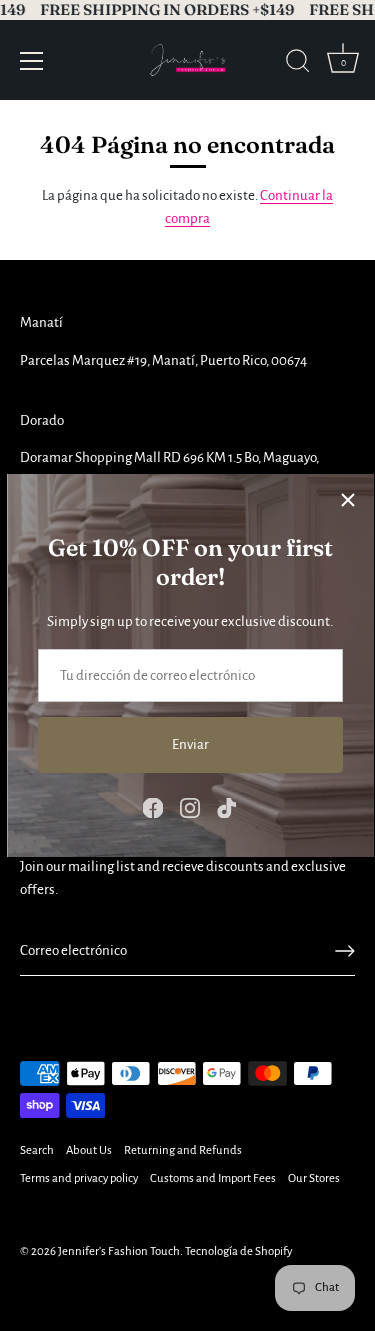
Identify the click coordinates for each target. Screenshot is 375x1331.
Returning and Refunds (183, 1150)
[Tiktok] (227, 806)
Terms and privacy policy (79, 1178)
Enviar (190, 744)
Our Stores (314, 1178)
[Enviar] (345, 951)
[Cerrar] (348, 500)
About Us (89, 1150)
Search (37, 1150)
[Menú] (32, 61)
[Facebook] (153, 806)
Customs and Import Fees (213, 1178)
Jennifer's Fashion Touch (119, 1251)
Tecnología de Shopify (238, 1251)
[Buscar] (298, 64)
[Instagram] (190, 806)
